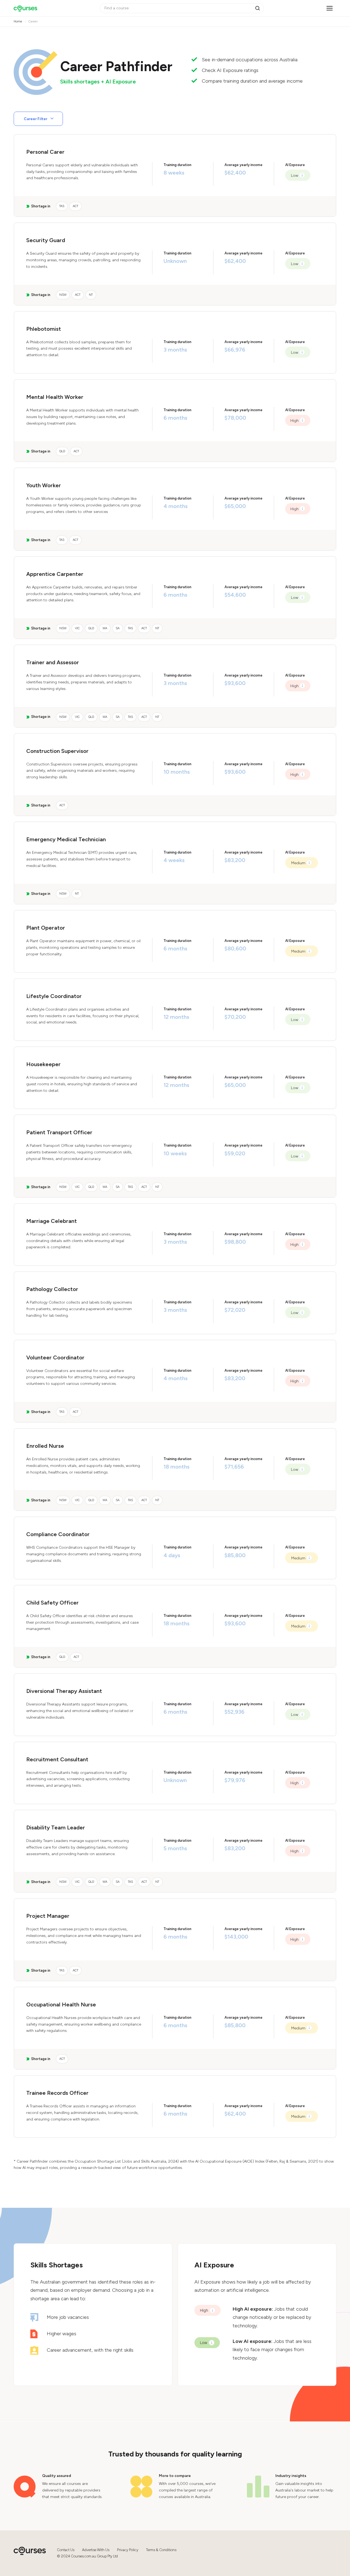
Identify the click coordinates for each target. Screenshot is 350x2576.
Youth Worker (44, 485)
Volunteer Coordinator (55, 1357)
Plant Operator (46, 928)
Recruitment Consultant (57, 1759)
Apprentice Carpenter (55, 574)
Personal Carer (45, 152)
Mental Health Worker (55, 397)
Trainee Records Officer (57, 2093)
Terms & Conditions (161, 2550)
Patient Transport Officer (59, 1132)
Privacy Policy (128, 2550)
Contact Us (66, 2550)
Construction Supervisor (57, 751)
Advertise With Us (96, 2550)
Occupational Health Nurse (61, 2004)
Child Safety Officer (52, 1603)
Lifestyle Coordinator (54, 996)
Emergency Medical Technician (66, 839)
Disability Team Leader (56, 1827)
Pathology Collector (52, 1289)
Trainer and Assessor (53, 662)
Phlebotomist (44, 329)
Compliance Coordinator (58, 1534)
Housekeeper (43, 1064)
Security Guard (46, 240)
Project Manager (48, 1916)
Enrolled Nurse (45, 1446)
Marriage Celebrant (52, 1221)
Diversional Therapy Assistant (64, 1691)
